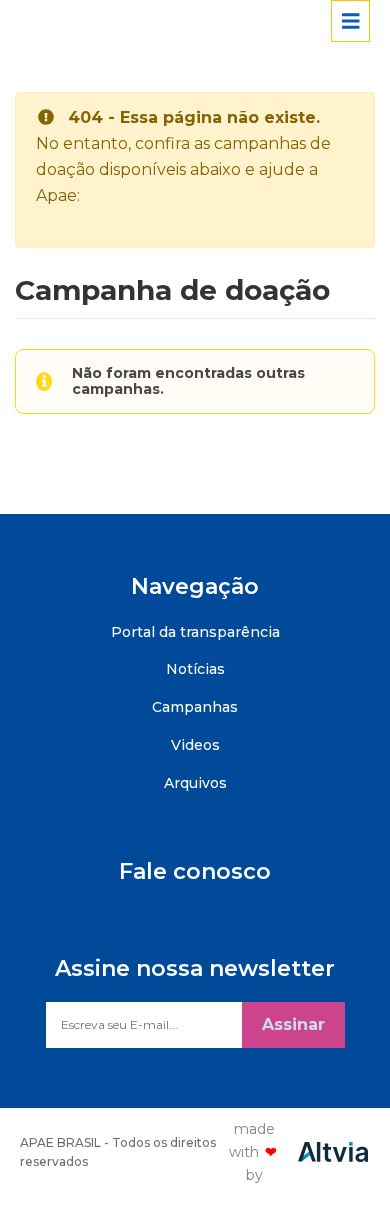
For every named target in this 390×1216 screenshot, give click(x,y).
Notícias (195, 669)
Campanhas (195, 707)
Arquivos (195, 783)
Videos (195, 745)
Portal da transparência (195, 632)
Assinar (293, 1024)
